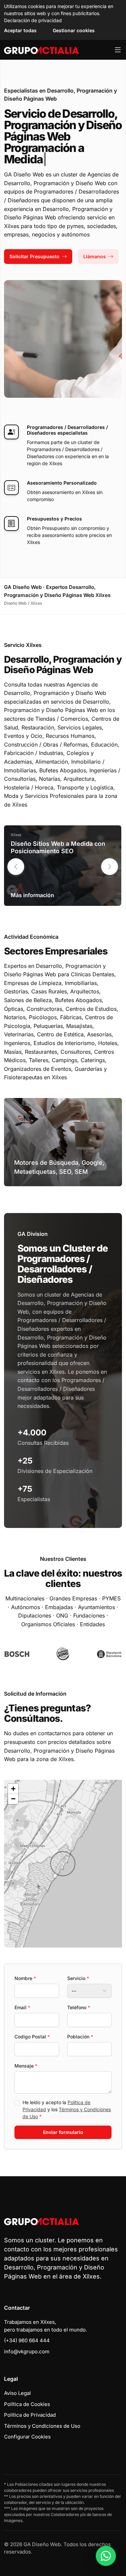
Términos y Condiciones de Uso (42, 2426)
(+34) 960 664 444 (27, 2340)
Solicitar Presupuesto (34, 256)
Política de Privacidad (30, 2415)
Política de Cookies (27, 2404)
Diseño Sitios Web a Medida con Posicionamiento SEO (58, 847)
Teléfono (79, 2007)
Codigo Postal (32, 2037)
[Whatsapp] (106, 2556)
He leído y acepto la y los (67, 2109)
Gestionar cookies (74, 30)
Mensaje (26, 2066)
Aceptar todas (20, 30)
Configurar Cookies (27, 2437)
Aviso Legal (17, 2393)
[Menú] (118, 50)
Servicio (78, 1978)
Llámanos (95, 256)
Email (22, 2007)
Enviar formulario (63, 2132)
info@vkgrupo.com (27, 2351)
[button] (110, 867)
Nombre (25, 1978)
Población (80, 2037)
